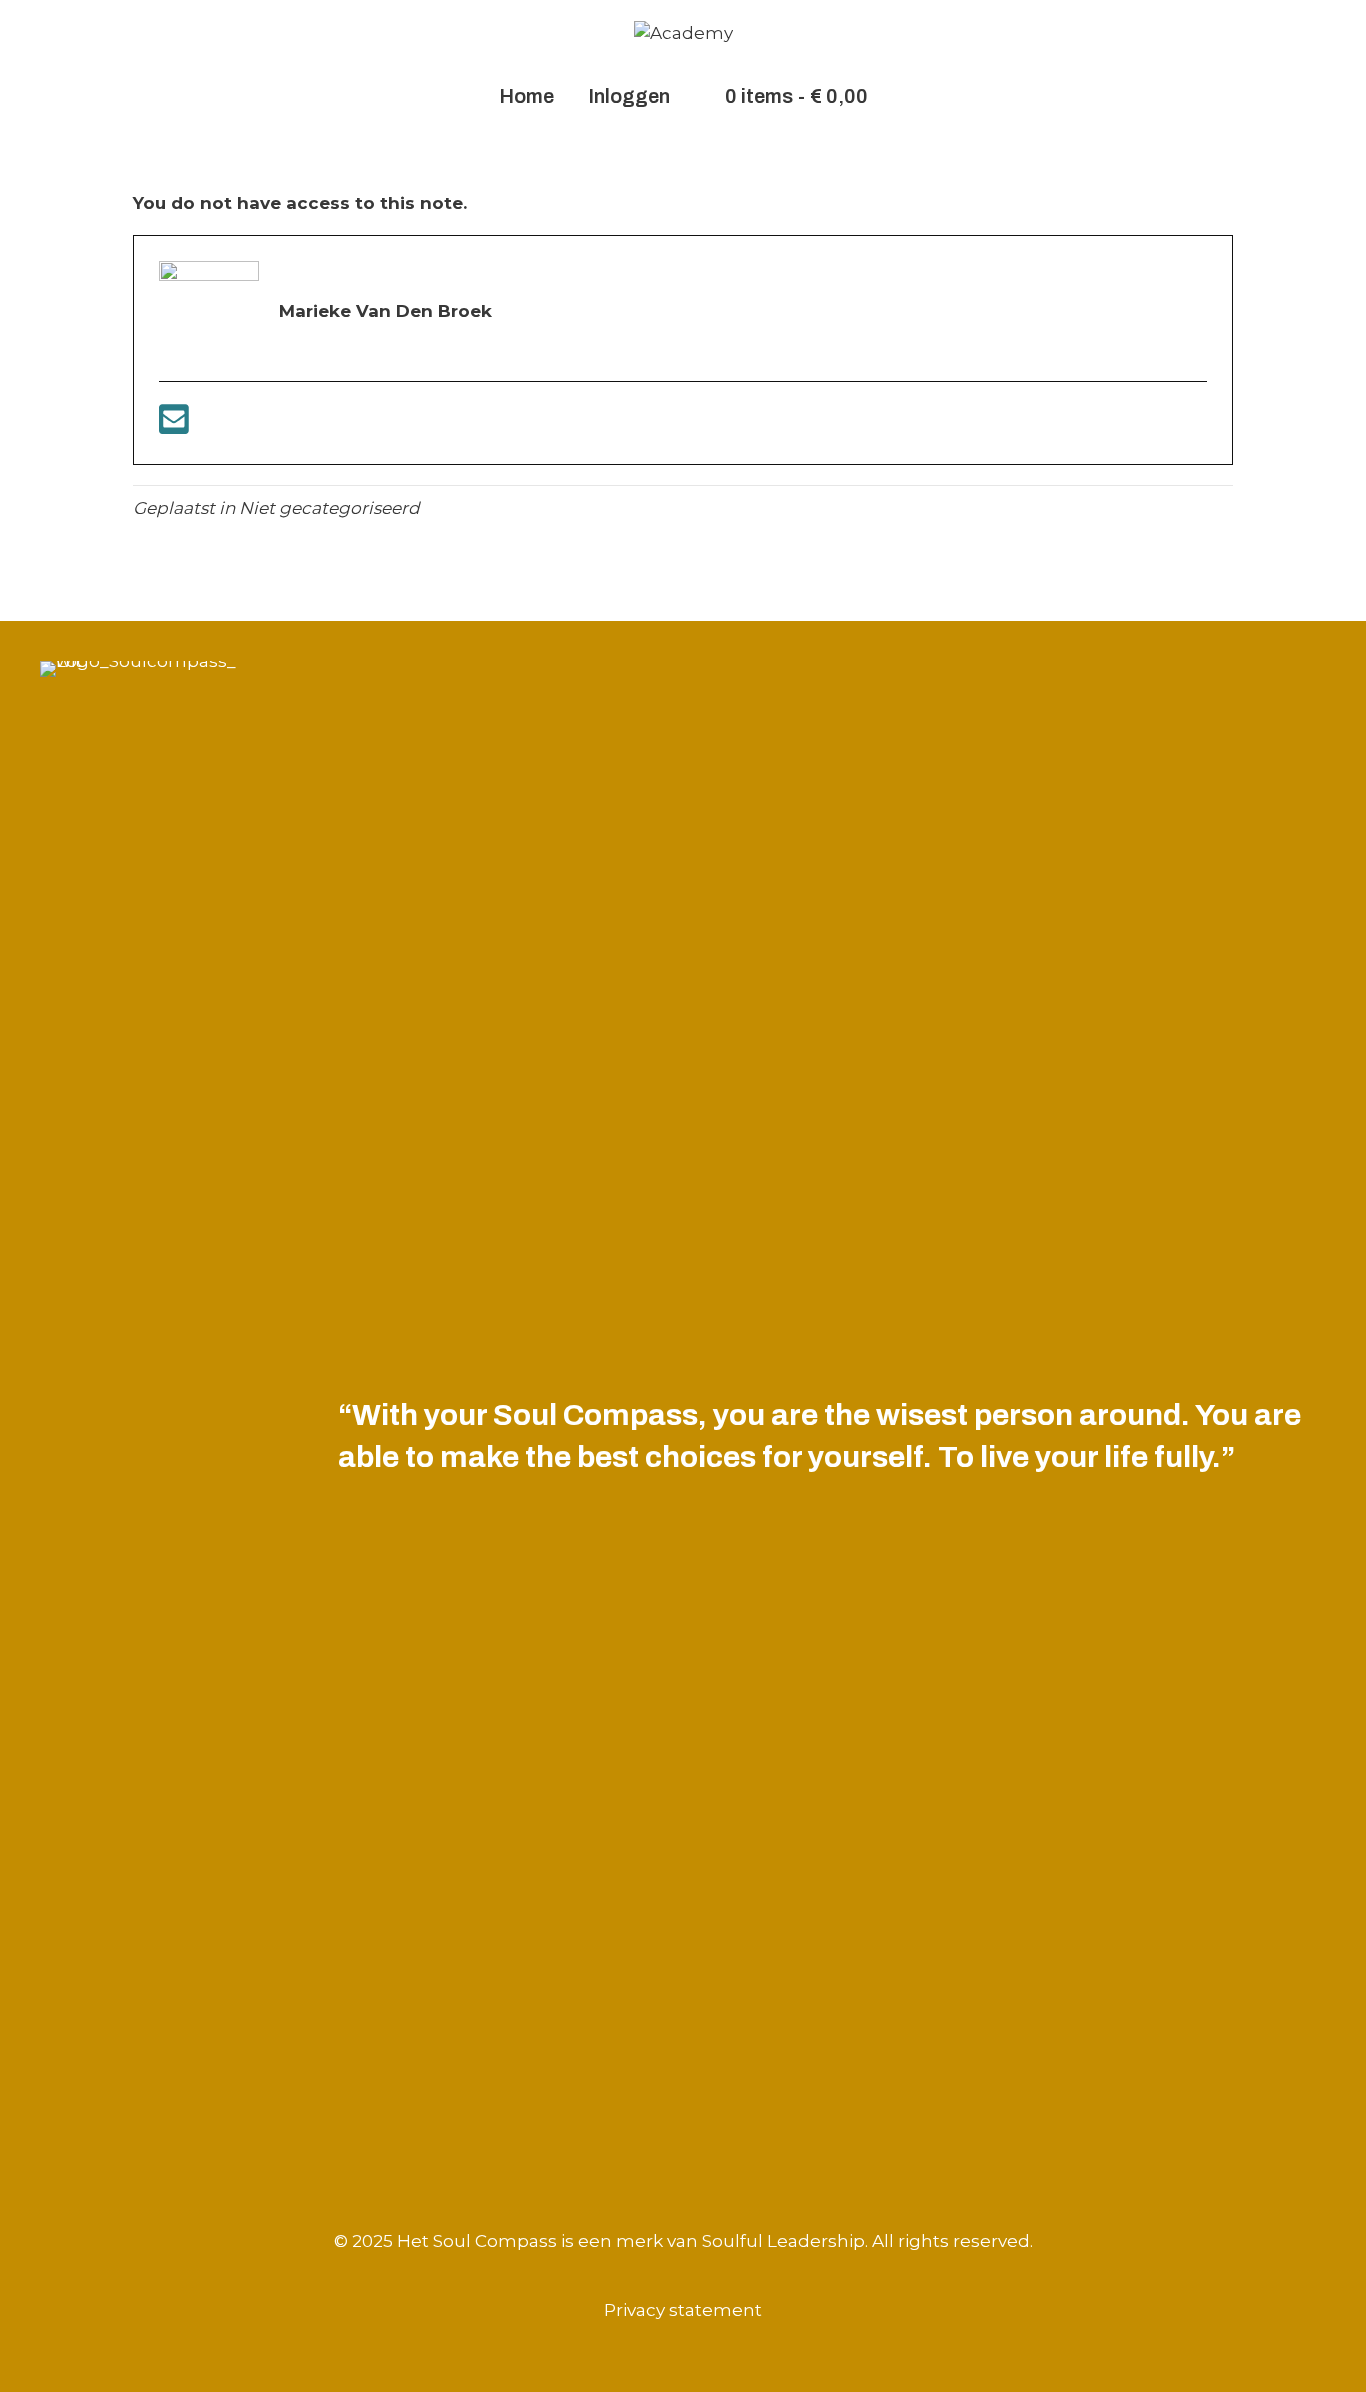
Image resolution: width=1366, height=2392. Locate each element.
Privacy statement (683, 2310)
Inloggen (629, 96)
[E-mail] (174, 426)
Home (526, 96)
